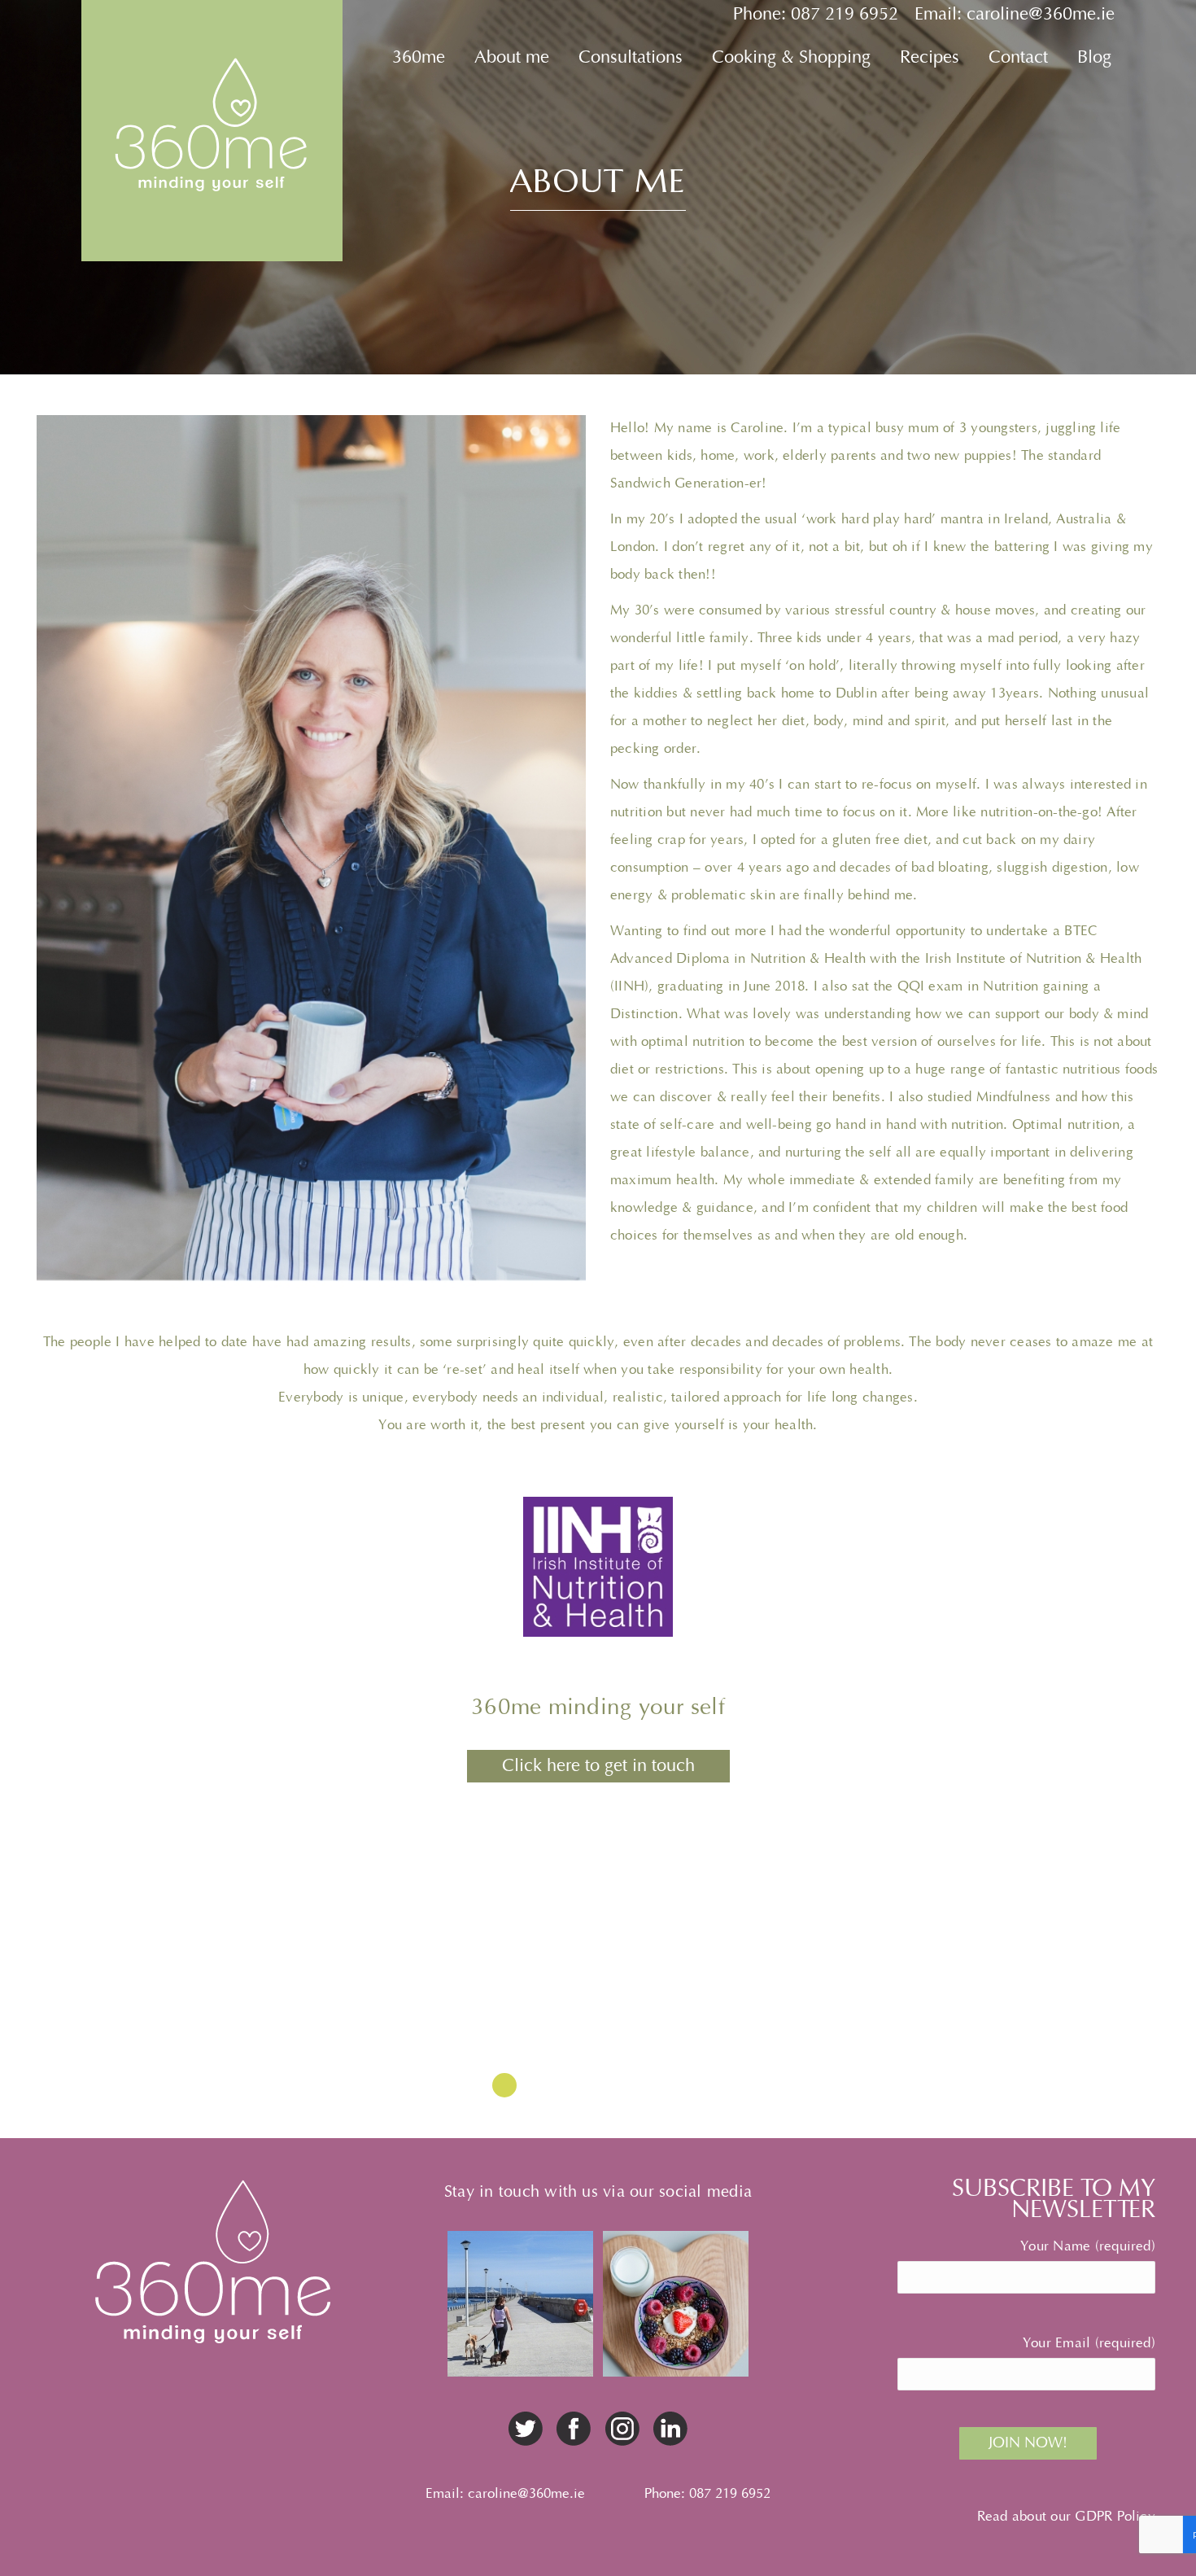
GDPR (1093, 2517)
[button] (504, 2085)
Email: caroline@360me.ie (1015, 14)
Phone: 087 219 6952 (816, 14)
